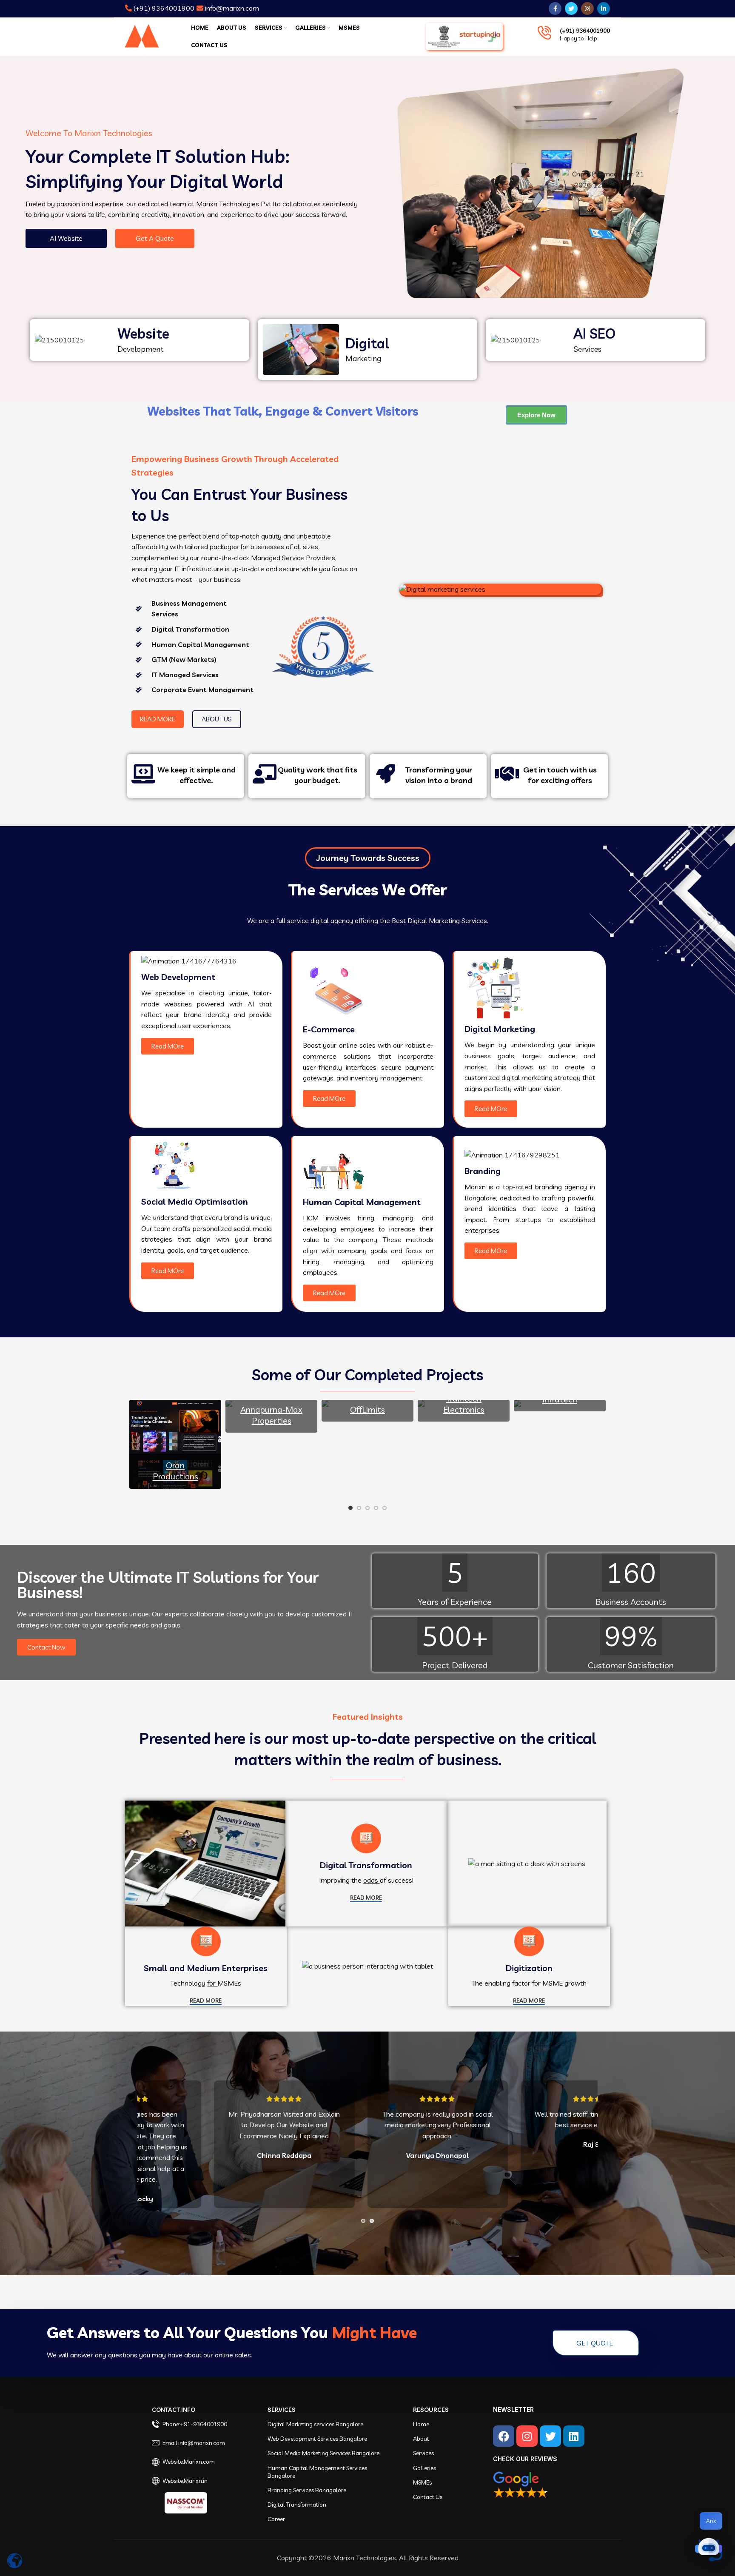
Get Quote (595, 2343)
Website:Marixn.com (189, 2462)
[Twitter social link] (571, 9)
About (421, 2439)
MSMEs (422, 2482)
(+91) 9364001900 (163, 8)
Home (421, 2424)
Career (276, 2519)
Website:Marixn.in (185, 2481)
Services (282, 2410)
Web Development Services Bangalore (317, 2439)
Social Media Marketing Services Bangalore (323, 2453)
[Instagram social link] (587, 9)
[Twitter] (550, 2436)
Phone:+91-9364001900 (195, 2424)
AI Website (66, 238)
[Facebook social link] (555, 9)
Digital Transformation (297, 2505)
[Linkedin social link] (604, 9)
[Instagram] (527, 2436)
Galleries (424, 2468)
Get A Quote (155, 238)
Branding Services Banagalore (307, 2490)
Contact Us (428, 2497)
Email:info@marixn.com (194, 2443)
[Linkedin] (574, 2436)
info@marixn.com (231, 8)
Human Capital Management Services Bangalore (317, 2472)
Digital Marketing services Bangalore (315, 2424)
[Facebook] (504, 2436)
